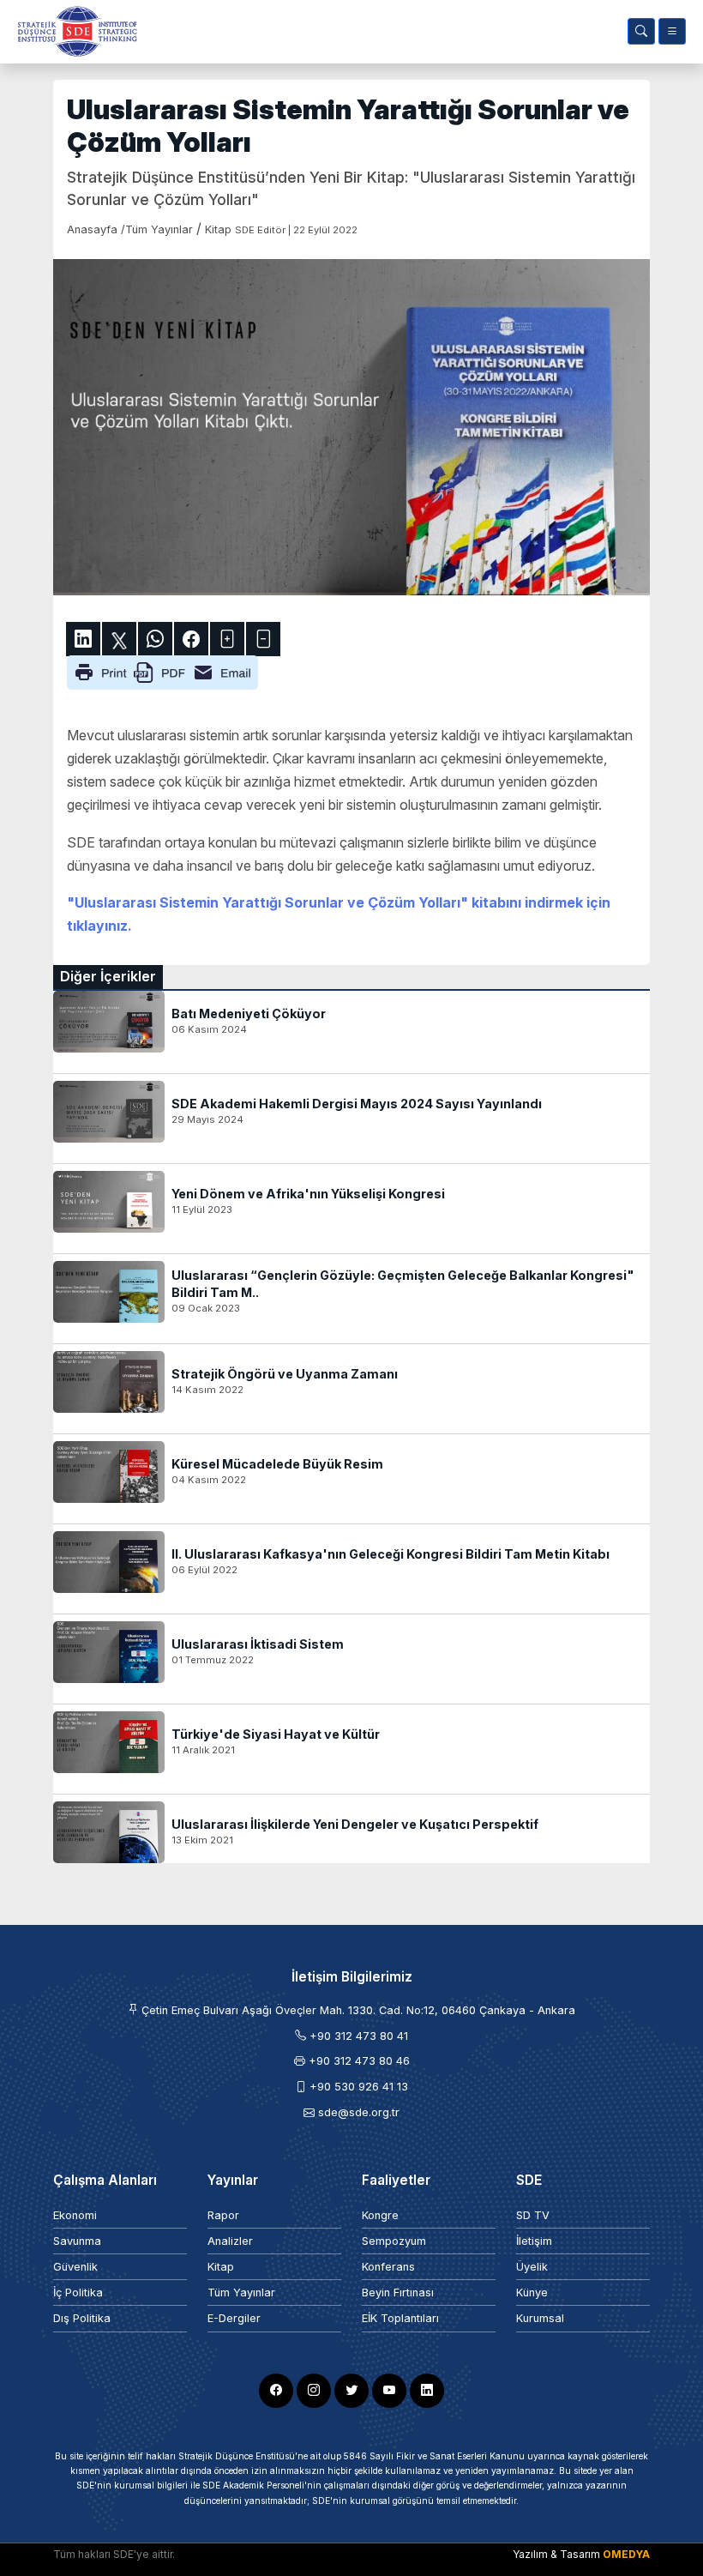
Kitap (221, 2267)
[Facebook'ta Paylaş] (191, 639)
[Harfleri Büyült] (227, 639)
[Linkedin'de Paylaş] (83, 639)
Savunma (77, 2241)
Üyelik (532, 2267)
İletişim (534, 2241)
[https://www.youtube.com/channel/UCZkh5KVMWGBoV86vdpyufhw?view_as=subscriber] (389, 2391)
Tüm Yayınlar (241, 2292)
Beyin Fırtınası (398, 2292)
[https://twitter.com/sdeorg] (351, 2391)
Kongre (380, 2215)
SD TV (533, 2215)
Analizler (230, 2241)
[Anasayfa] (74, 31)
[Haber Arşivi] (641, 31)
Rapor (223, 2215)
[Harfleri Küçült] (263, 639)
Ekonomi (75, 2215)
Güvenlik (75, 2267)
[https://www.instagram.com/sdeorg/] (314, 2391)
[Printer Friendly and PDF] (162, 671)
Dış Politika (82, 2318)
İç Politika (78, 2292)
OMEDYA (626, 2554)
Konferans (388, 2267)
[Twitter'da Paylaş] (119, 639)
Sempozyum (394, 2241)
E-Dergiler (234, 2318)
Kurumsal (540, 2318)
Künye (532, 2292)
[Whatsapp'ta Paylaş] (155, 639)
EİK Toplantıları (400, 2318)
